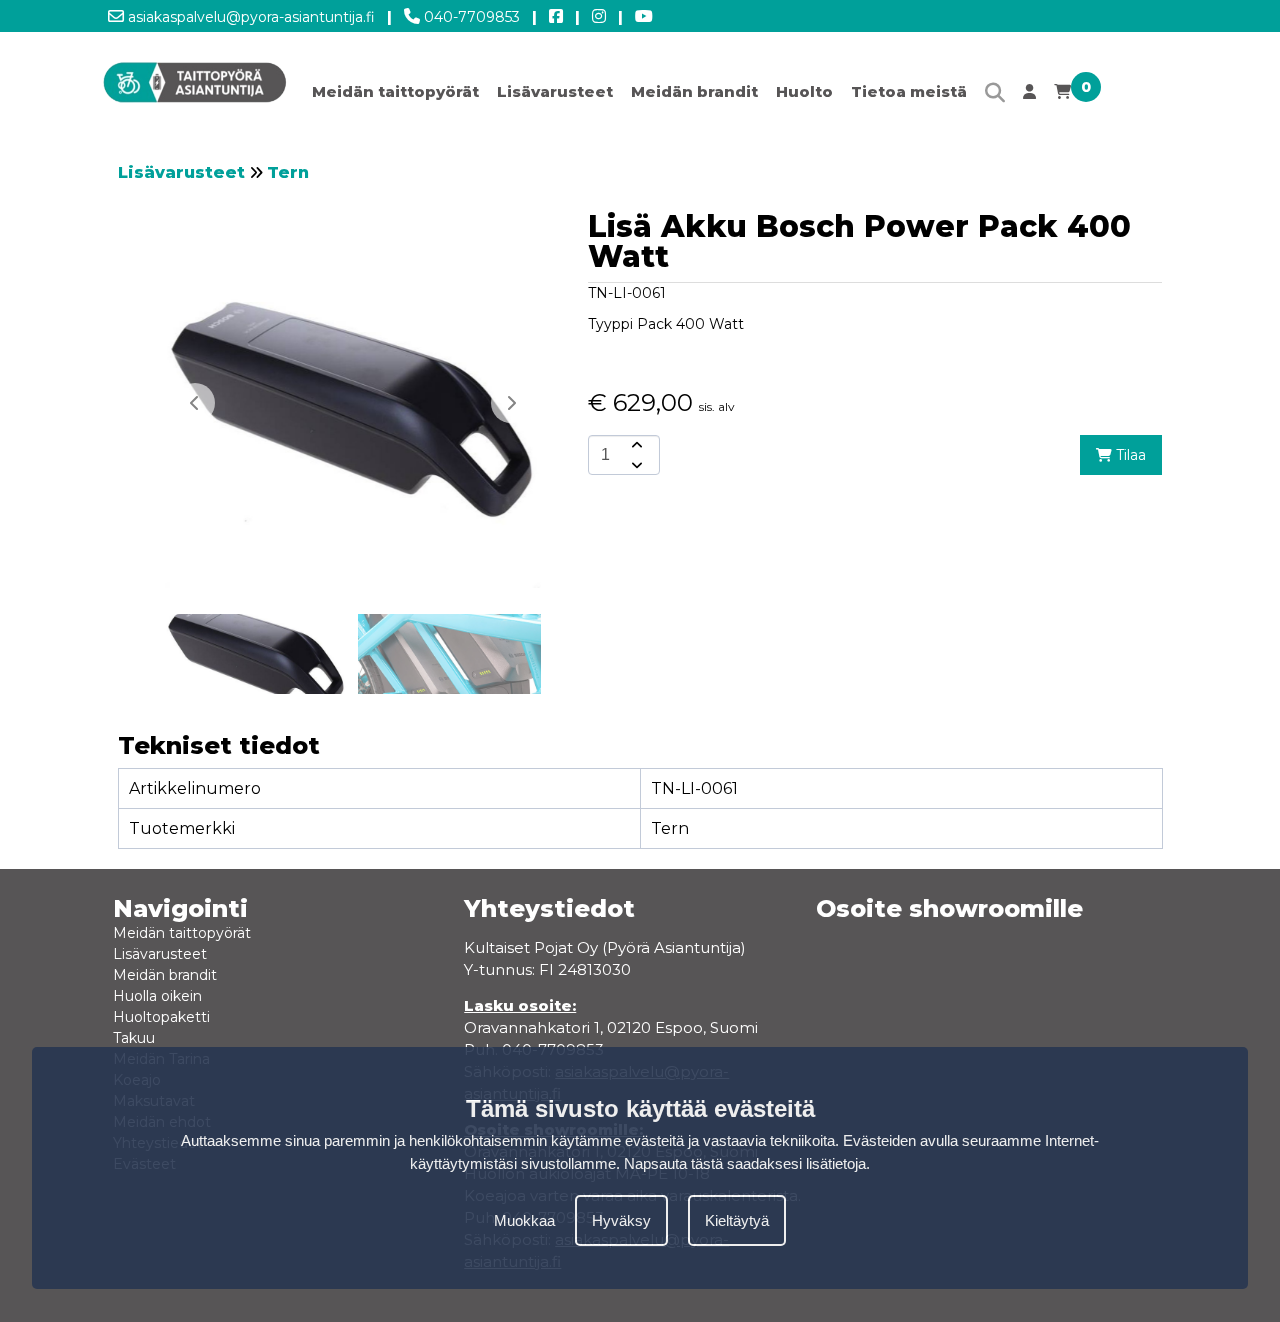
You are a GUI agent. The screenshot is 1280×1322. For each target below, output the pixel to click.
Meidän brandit (694, 91)
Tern (288, 172)
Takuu (134, 1038)
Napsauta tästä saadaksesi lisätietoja (745, 1163)
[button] (511, 403)
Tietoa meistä (909, 91)
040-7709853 (470, 17)
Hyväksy (621, 1220)
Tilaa (1129, 455)
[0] (1062, 96)
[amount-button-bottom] (635, 465)
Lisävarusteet (555, 91)
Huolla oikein (157, 996)
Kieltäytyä (737, 1220)
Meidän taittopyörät (395, 91)
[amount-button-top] (635, 445)
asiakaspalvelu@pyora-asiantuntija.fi (249, 17)
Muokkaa (524, 1220)
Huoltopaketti (161, 1017)
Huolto (804, 91)
